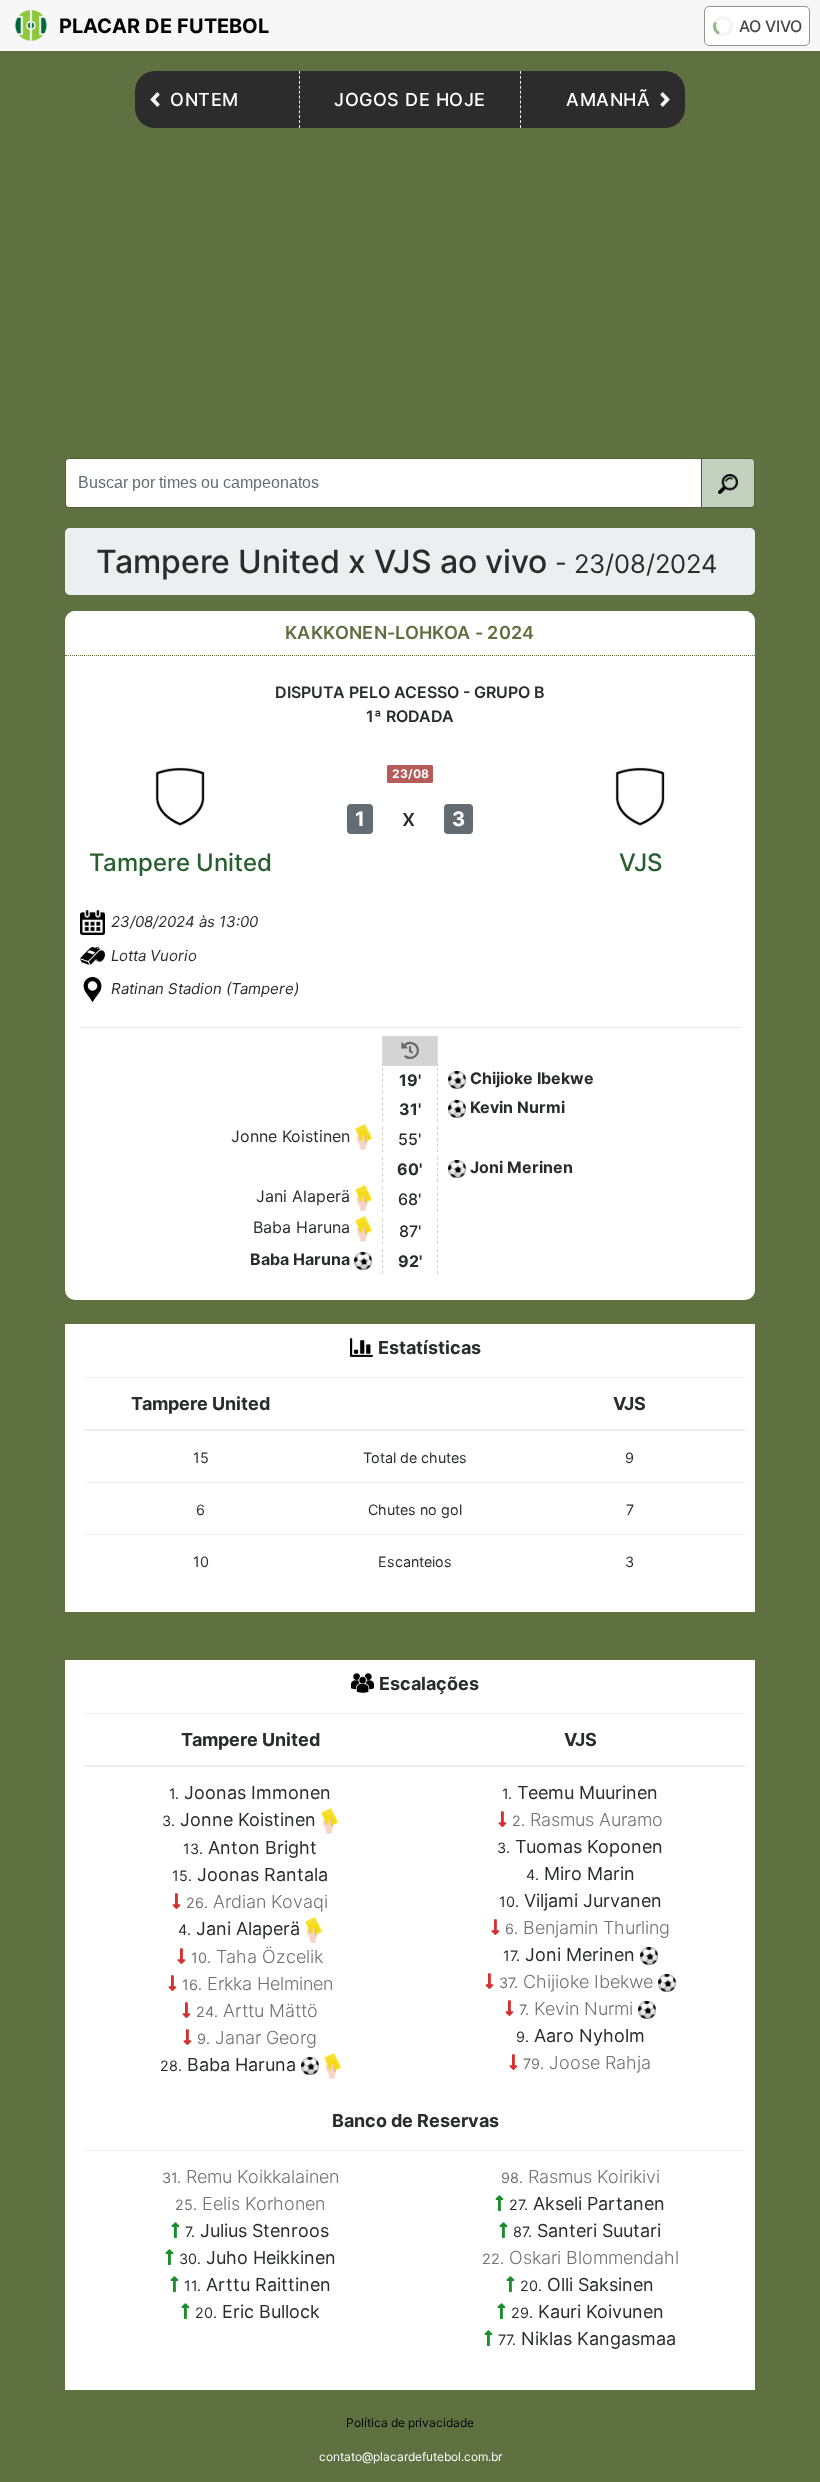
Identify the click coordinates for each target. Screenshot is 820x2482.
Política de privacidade (410, 2422)
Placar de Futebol (164, 26)
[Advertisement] (410, 288)
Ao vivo (770, 26)
